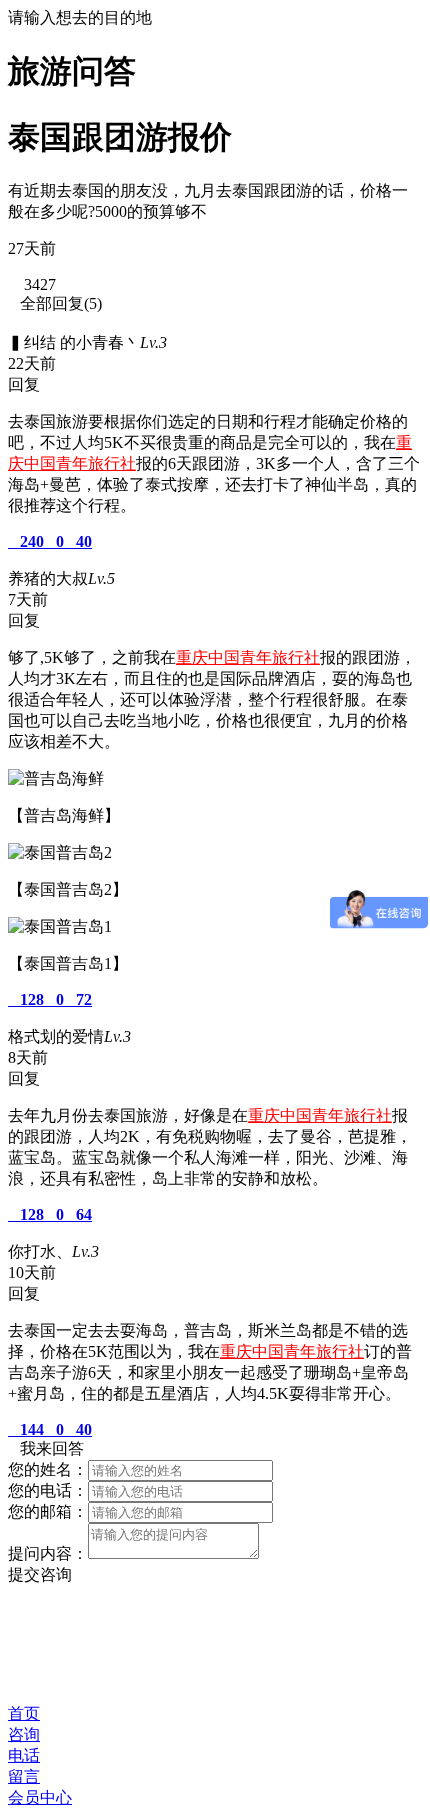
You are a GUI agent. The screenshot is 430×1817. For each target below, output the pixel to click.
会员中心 (40, 1797)
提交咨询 (40, 1574)
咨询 (24, 1734)
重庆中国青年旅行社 (248, 657)
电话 (24, 1755)
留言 (24, 1776)
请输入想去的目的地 (80, 17)
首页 (24, 1713)
